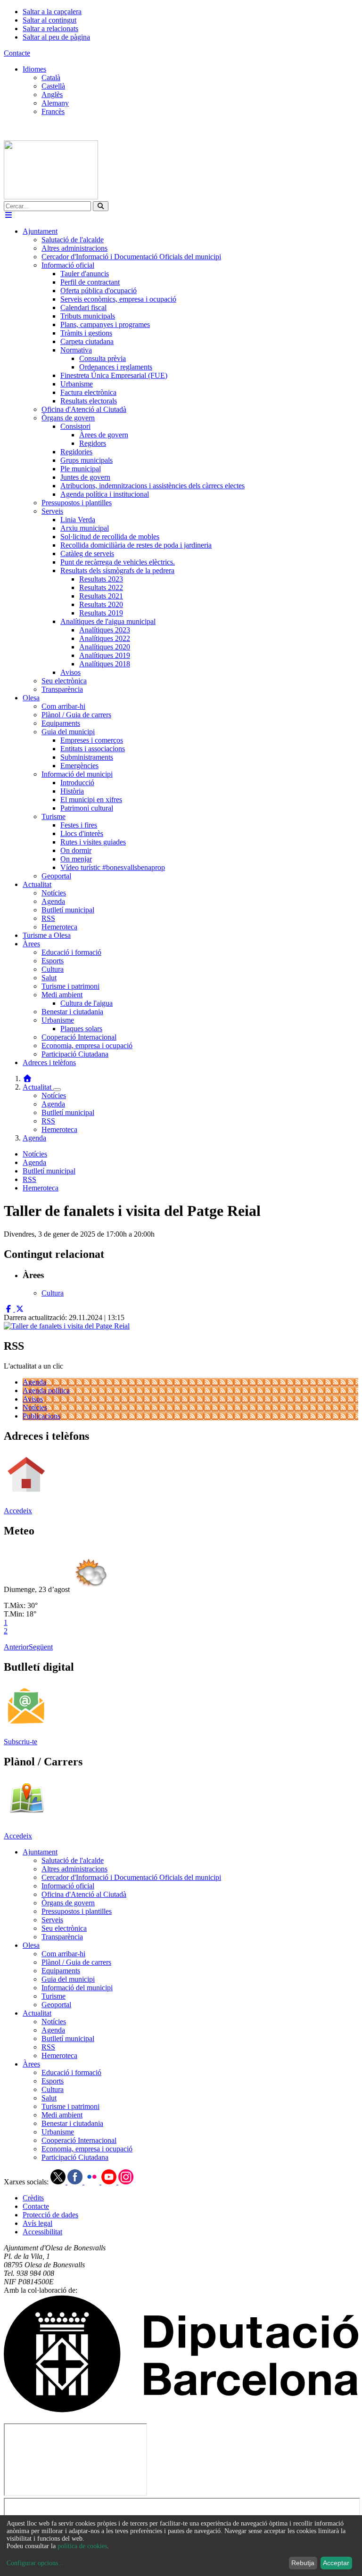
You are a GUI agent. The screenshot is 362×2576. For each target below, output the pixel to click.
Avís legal (37, 2223)
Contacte (17, 53)
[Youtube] (110, 2182)
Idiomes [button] (34, 69)
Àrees (31, 2064)
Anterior (16, 1647)
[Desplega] (57, 1090)
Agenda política (46, 1391)
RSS (48, 1121)
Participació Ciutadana (75, 2157)
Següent (41, 1647)
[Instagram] (126, 2182)
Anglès (52, 94)
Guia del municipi (68, 1979)
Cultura (53, 2089)
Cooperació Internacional (79, 2140)
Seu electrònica (64, 1928)
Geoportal (56, 2005)
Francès (53, 111)
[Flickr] (93, 2182)
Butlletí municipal (68, 1112)
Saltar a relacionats (50, 29)
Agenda (53, 1104)
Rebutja (303, 2563)
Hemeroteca (59, 1129)
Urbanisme (58, 2132)
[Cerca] (101, 206)
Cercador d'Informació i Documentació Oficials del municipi (131, 1877)
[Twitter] (59, 2182)
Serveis (52, 1920)
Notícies (54, 1095)
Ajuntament (40, 1852)
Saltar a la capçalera (52, 12)
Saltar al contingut (49, 20)
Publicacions (41, 1416)
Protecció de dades (50, 2215)
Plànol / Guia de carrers (76, 1962)
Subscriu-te (21, 1742)
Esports (53, 2081)
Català (51, 78)
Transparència (62, 1937)
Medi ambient (62, 2115)
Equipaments (61, 1971)
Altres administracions (74, 1869)
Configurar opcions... (35, 2563)
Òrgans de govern (68, 1903)
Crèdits (33, 2198)
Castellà (53, 86)
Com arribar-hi (63, 1954)
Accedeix (18, 1511)
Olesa (31, 1945)
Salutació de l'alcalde (73, 1860)
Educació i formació (71, 2072)
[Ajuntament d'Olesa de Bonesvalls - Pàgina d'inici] (51, 197)
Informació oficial (68, 1886)
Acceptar (336, 2563)
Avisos (33, 1399)
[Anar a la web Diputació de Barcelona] (181, 2410)
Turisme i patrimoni (70, 2106)
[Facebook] (76, 2182)
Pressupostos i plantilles (77, 1911)
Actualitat (38, 1087)
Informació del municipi (77, 1988)
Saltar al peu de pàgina (56, 37)
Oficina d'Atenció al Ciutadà (84, 1894)
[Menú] (8, 215)
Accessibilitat (42, 2232)
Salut (49, 2098)
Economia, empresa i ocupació (87, 2149)
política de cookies (82, 2546)
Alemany (55, 103)
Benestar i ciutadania (72, 2123)
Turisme (53, 1996)
